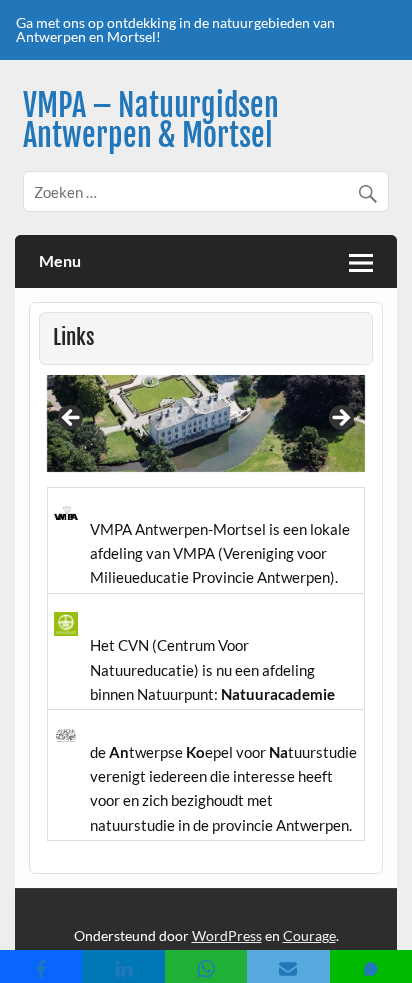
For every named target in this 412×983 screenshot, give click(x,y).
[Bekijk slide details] (206, 423)
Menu (60, 260)
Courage (309, 935)
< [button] (72, 419)
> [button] (340, 419)
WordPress (227, 935)
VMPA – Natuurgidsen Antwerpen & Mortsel (151, 120)
